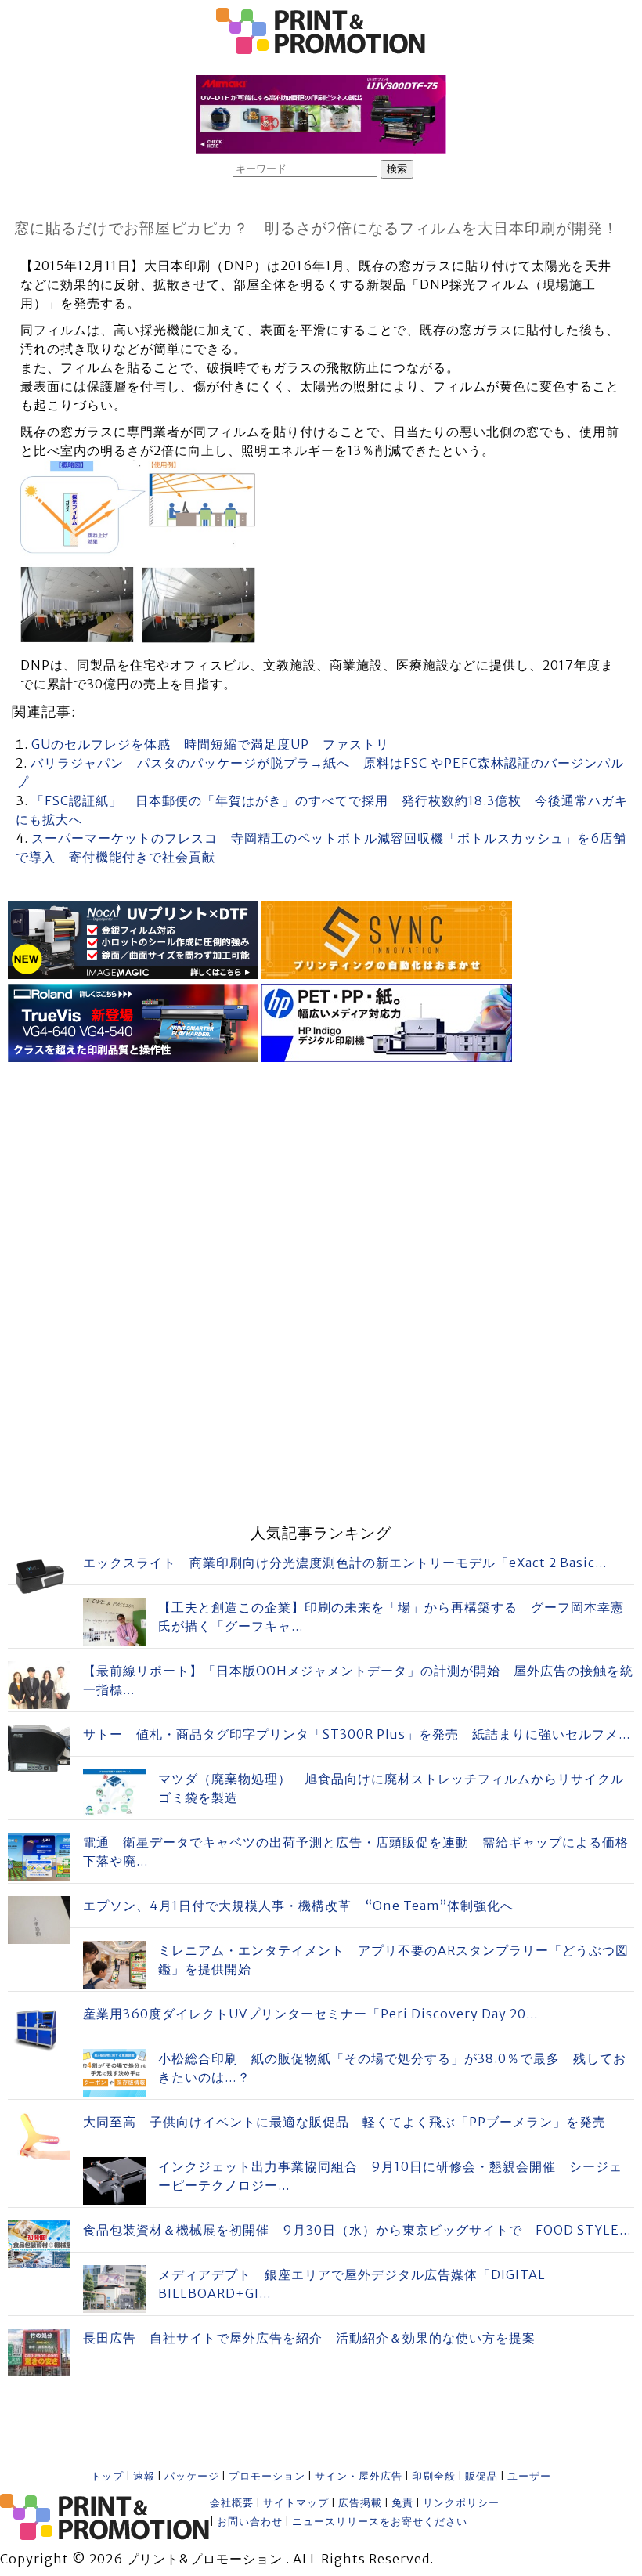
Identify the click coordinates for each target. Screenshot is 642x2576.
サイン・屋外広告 (359, 2476)
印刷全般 (434, 2476)
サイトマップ (296, 2503)
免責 (402, 2503)
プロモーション (267, 2476)
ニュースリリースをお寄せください (380, 2522)
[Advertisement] (321, 1176)
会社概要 (232, 2503)
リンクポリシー (461, 2503)
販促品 (481, 2476)
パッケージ (192, 2476)
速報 (144, 2476)
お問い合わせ (250, 2522)
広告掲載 (360, 2503)
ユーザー (529, 2476)
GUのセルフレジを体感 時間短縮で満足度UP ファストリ (210, 744)
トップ (107, 2476)
